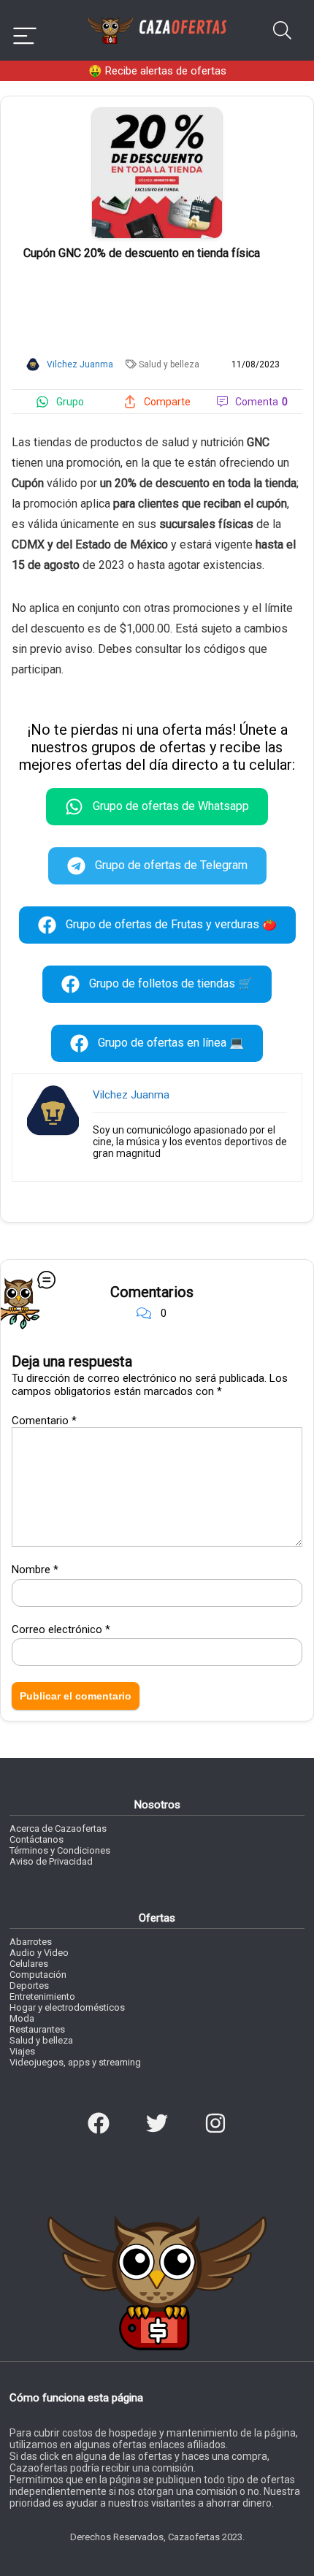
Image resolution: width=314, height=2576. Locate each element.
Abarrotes (31, 1942)
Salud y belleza (169, 364)
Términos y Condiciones (60, 1850)
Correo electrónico (61, 1629)
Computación (38, 1975)
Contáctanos (37, 1839)
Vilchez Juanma (131, 1095)
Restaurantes (37, 2029)
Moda (22, 2018)
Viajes (22, 2051)
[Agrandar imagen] (157, 114)
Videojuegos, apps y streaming (75, 2062)
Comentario (44, 1421)
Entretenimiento (42, 1996)
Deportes (29, 1985)
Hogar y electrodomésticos (67, 2007)
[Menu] (25, 30)
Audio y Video (39, 1953)
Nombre (35, 1570)
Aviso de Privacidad (51, 1861)
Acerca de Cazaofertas (58, 1828)
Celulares (29, 1964)
